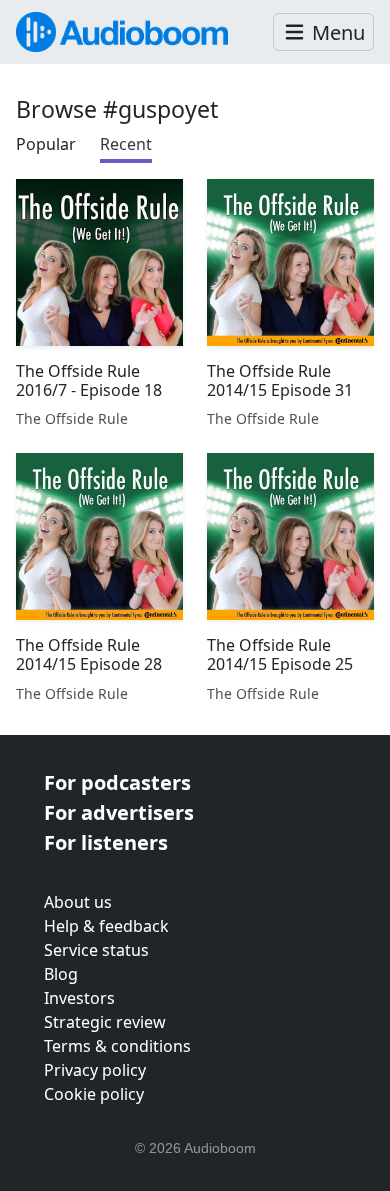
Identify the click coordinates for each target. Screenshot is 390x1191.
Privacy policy (95, 1070)
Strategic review (105, 1022)
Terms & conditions (117, 1046)
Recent (126, 144)
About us (78, 902)
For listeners (106, 842)
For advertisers (119, 812)
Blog (61, 974)
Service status (96, 950)
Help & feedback (106, 926)
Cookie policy (94, 1094)
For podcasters (117, 782)
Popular (46, 144)
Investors (79, 998)
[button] (323, 32)
